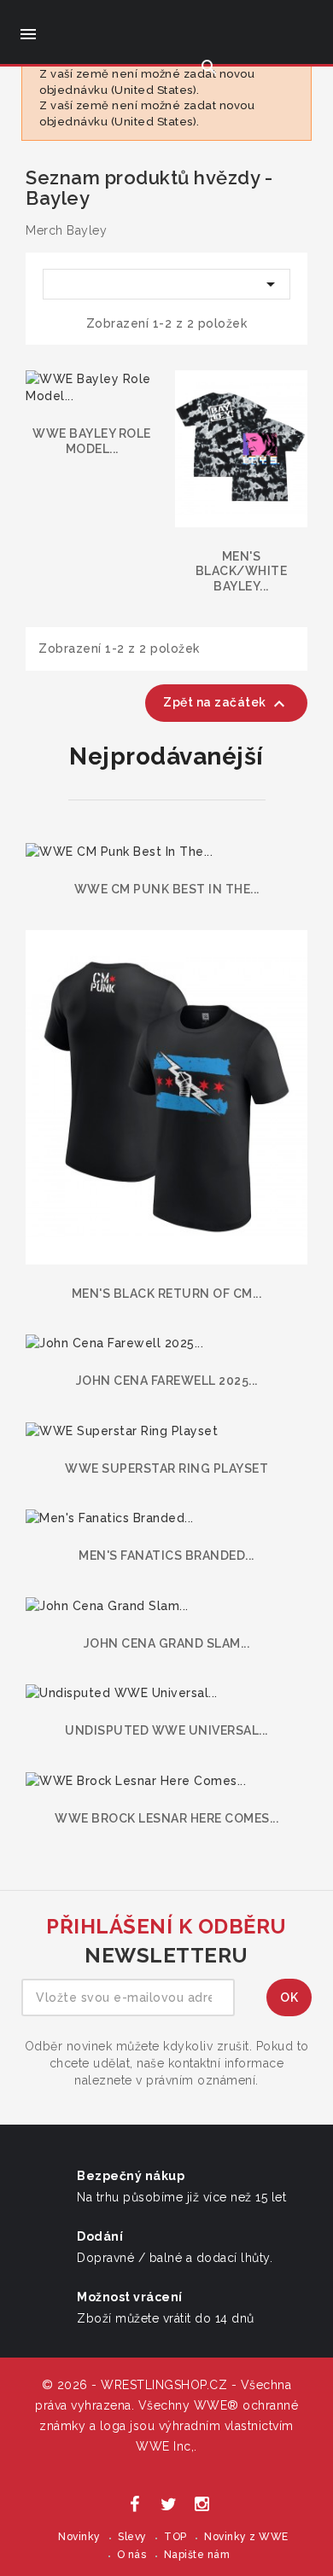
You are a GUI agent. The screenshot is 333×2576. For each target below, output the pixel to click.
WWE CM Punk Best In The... (167, 889)
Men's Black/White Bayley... (242, 571)
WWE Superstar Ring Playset (166, 1468)
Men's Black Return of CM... (167, 1294)
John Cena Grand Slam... (167, 1643)
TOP (175, 2537)
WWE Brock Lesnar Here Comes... (166, 1818)
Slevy (132, 2537)
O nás (132, 2555)
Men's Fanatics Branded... (166, 1555)
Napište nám (197, 2555)
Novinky (79, 2537)
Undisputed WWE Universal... (166, 1730)
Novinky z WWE (246, 2537)
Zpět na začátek (226, 704)
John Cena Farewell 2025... (167, 1381)
